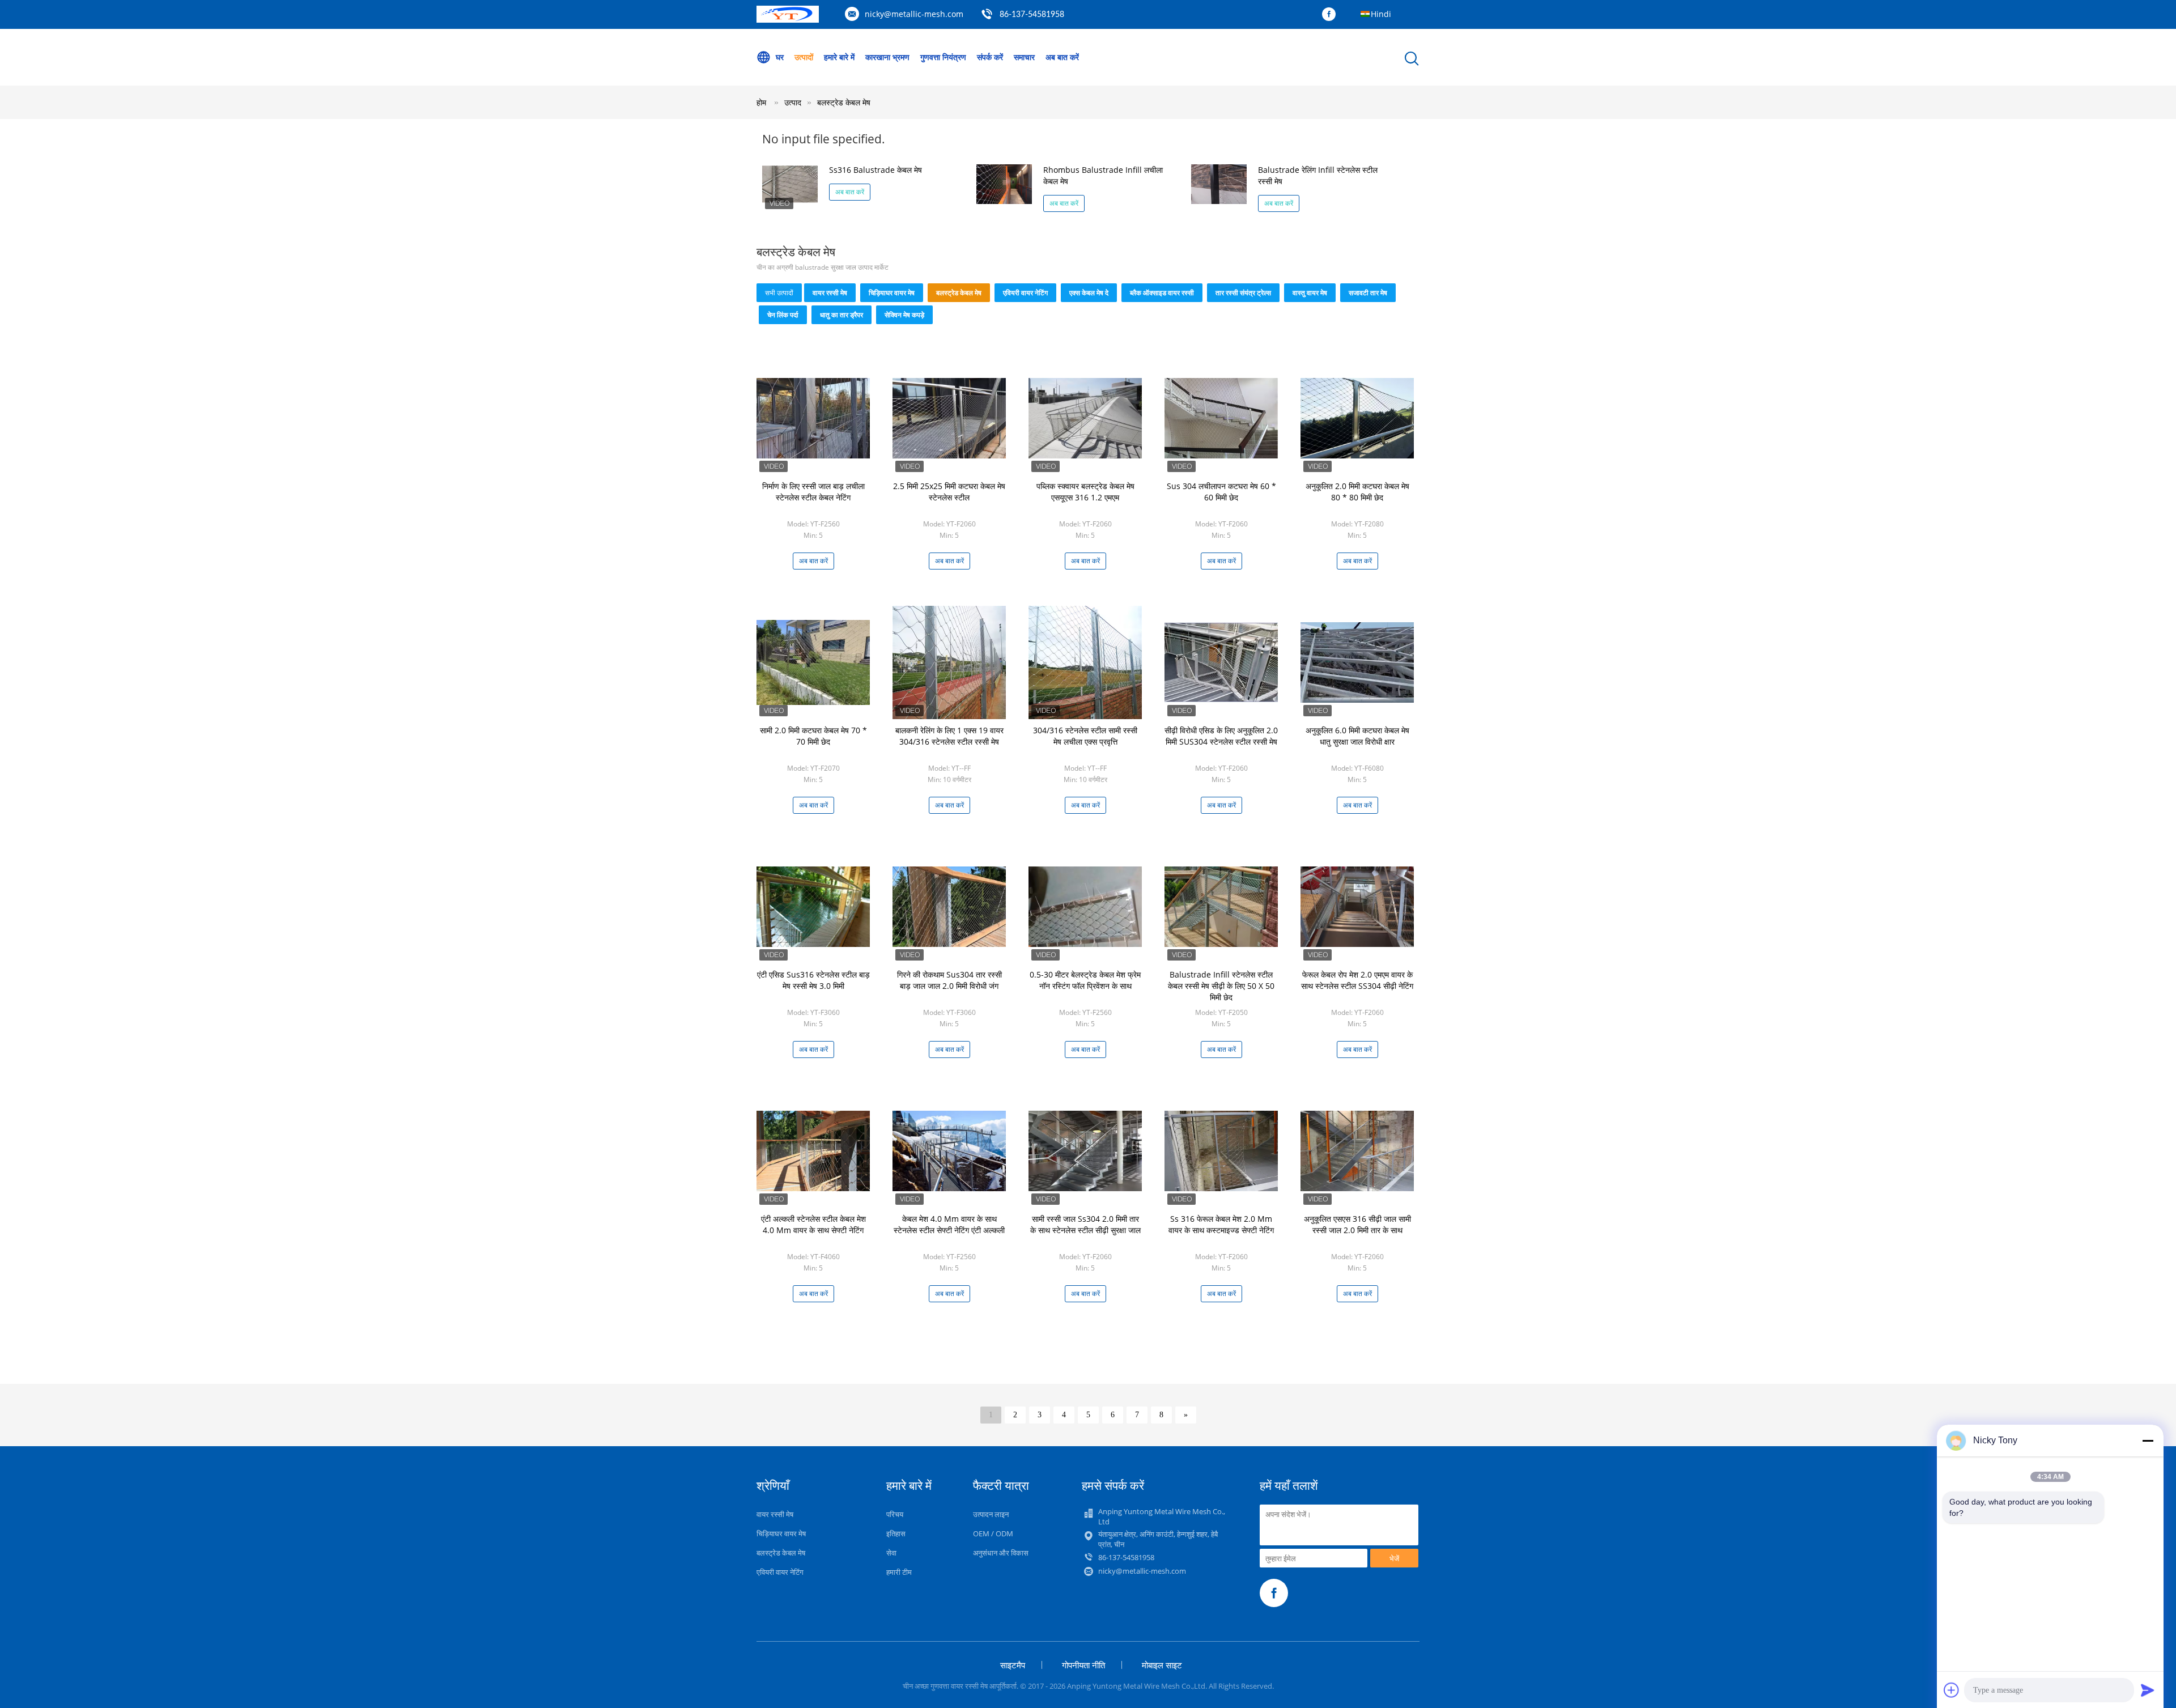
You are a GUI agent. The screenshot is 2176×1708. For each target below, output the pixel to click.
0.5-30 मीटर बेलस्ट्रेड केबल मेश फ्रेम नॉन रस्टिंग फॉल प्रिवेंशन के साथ (1085, 980)
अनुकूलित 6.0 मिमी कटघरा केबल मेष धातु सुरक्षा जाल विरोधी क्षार (1357, 736)
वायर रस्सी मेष (830, 293)
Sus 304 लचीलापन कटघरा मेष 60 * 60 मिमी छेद (1221, 492)
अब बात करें (1062, 57)
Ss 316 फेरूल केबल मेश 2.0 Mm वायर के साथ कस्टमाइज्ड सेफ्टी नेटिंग (1221, 1224)
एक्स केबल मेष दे (1089, 293)
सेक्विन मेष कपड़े (904, 315)
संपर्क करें (990, 57)
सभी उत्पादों (779, 293)
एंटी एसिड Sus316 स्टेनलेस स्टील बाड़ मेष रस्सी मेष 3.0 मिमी (813, 980)
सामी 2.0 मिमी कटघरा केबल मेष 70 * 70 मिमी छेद (813, 736)
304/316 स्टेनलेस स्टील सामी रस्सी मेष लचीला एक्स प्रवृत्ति (1085, 736)
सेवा (891, 1553)
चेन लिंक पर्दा (783, 315)
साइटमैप (1013, 1665)
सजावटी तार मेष (1368, 293)
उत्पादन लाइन (991, 1514)
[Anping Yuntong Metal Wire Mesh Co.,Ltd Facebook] (1332, 15)
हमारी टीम (899, 1572)
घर (780, 57)
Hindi (1381, 14)
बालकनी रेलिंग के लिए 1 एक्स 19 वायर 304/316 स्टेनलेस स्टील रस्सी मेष (949, 736)
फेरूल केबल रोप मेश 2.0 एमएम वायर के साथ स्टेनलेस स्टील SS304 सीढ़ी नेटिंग (1357, 980)
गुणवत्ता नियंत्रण (943, 57)
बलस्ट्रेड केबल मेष (844, 102)
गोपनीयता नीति (1083, 1665)
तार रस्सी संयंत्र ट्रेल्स (1243, 293)
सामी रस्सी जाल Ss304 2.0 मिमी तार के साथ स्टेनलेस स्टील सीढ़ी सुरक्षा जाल (1085, 1224)
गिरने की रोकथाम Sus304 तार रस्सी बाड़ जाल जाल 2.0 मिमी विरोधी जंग (949, 980)
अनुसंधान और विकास (1001, 1553)
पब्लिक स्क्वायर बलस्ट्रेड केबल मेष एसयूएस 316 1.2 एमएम (1085, 492)
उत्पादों (804, 57)
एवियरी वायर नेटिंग (1025, 293)
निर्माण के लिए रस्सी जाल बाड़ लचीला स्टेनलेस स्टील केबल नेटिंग (813, 492)
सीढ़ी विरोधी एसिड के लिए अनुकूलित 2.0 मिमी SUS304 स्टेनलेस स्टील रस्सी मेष (1221, 736)
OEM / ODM (993, 1533)
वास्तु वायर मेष (1310, 293)
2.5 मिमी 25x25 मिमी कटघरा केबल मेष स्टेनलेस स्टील (949, 492)
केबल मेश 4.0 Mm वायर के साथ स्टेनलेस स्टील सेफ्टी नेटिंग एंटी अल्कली (949, 1224)
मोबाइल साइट (1162, 1665)
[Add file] (1952, 1690)
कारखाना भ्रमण (887, 57)
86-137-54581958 (1032, 15)
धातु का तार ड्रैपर (841, 315)
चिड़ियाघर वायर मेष (892, 293)
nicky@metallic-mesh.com (914, 14)
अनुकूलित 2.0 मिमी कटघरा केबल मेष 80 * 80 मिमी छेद (1357, 492)
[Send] (2148, 1690)
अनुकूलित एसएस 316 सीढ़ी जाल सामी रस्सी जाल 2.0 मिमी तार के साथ (1357, 1224)
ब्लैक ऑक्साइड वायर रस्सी (1162, 293)
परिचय (895, 1514)
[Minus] (2148, 1441)
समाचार (1024, 57)
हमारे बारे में (839, 57)
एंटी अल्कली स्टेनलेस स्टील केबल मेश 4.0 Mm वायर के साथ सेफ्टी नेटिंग (813, 1224)
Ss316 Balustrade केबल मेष (875, 170)
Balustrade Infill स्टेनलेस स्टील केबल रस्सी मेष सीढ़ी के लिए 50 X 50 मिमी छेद (1221, 986)
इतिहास (896, 1533)
